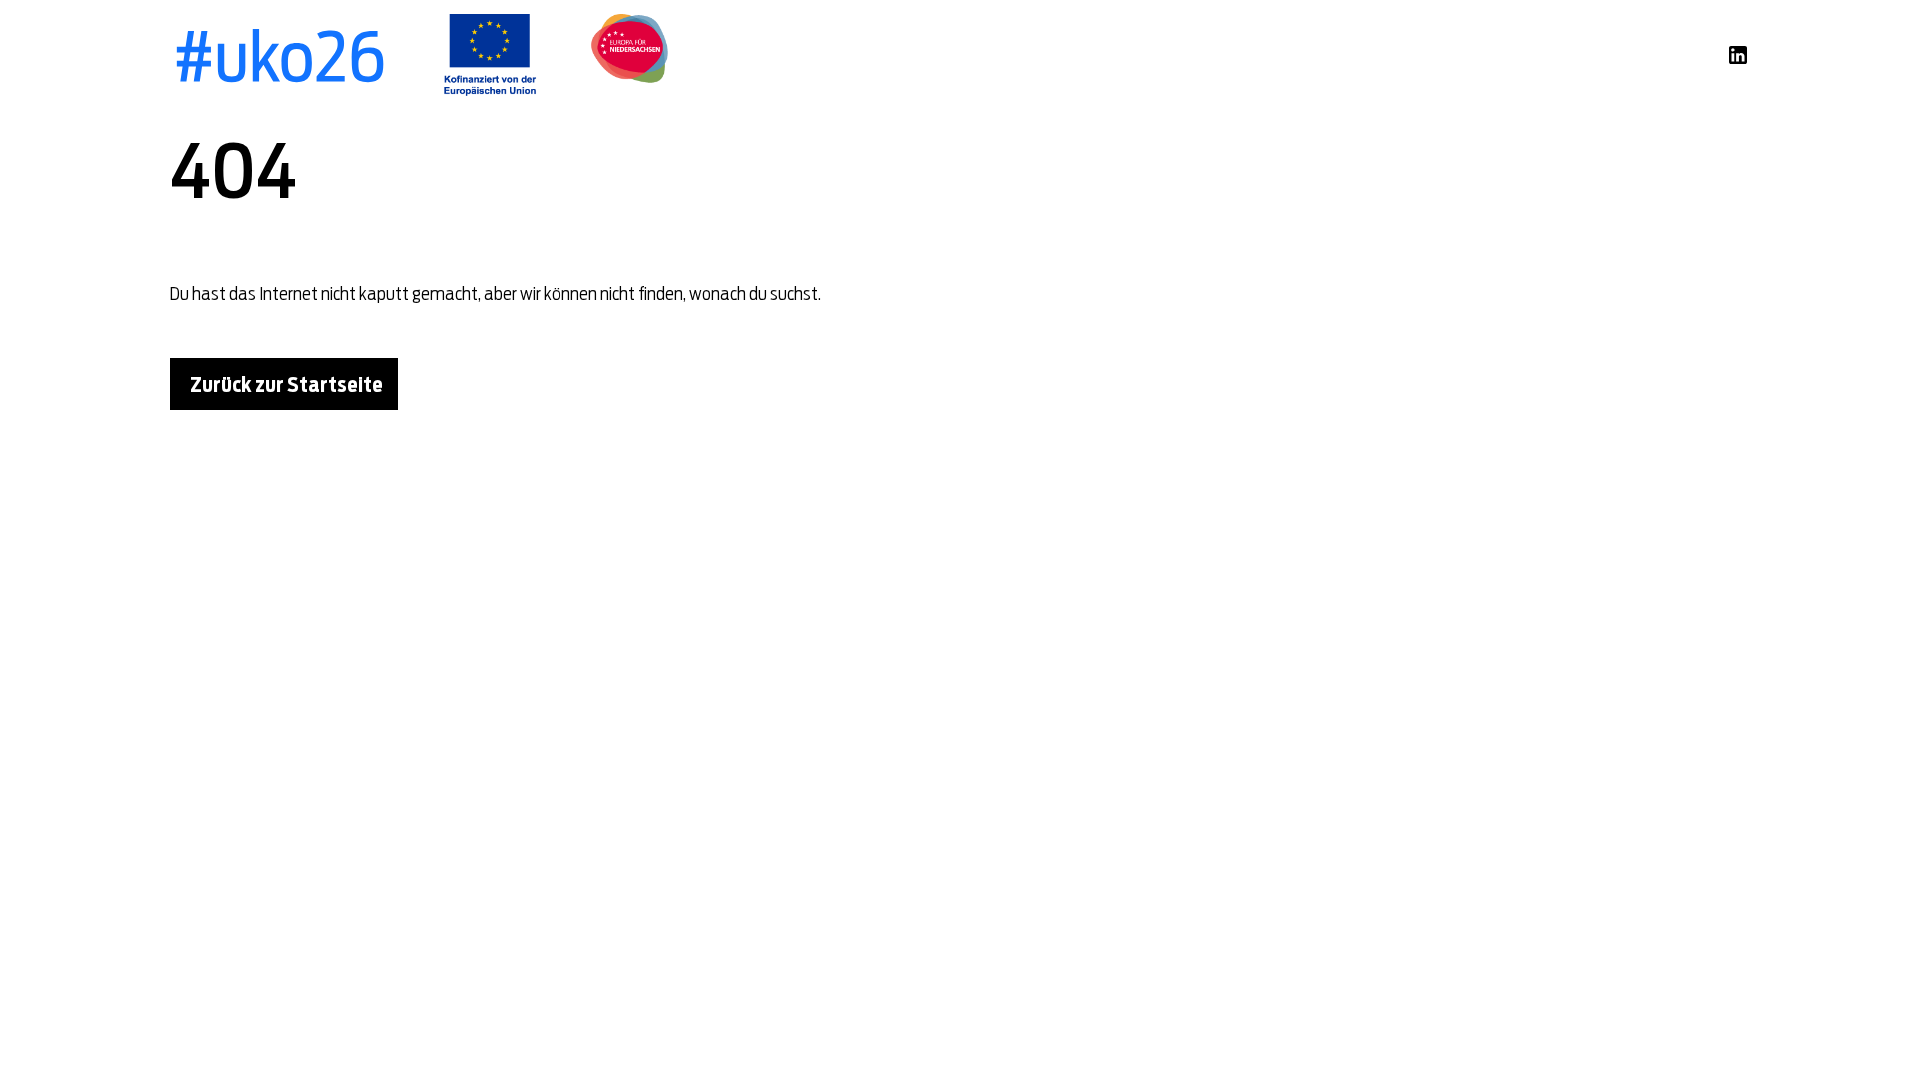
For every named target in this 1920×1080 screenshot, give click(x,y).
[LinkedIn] (1738, 55)
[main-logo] (279, 55)
